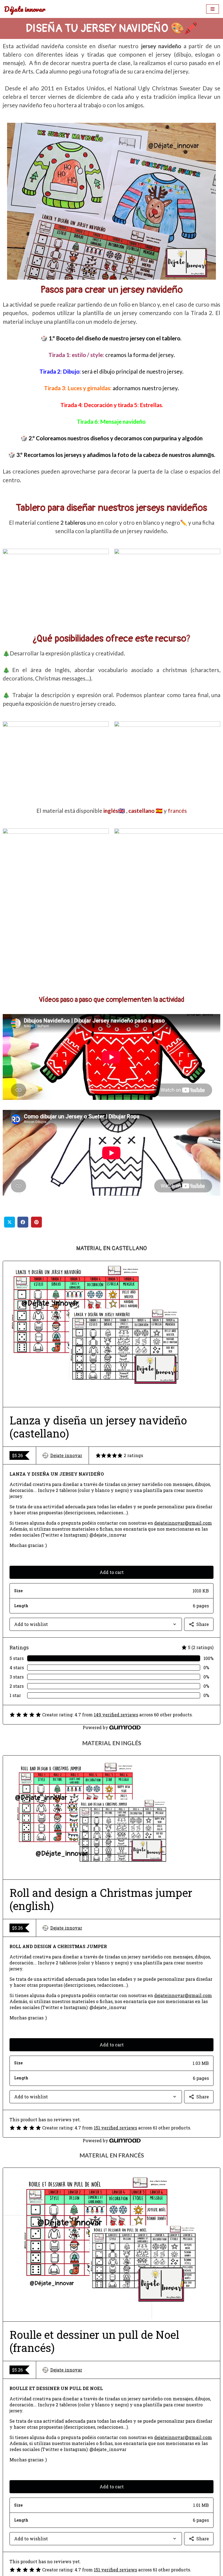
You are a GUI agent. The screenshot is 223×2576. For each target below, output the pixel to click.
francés (177, 811)
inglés (111, 811)
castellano (141, 811)
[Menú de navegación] (213, 9)
